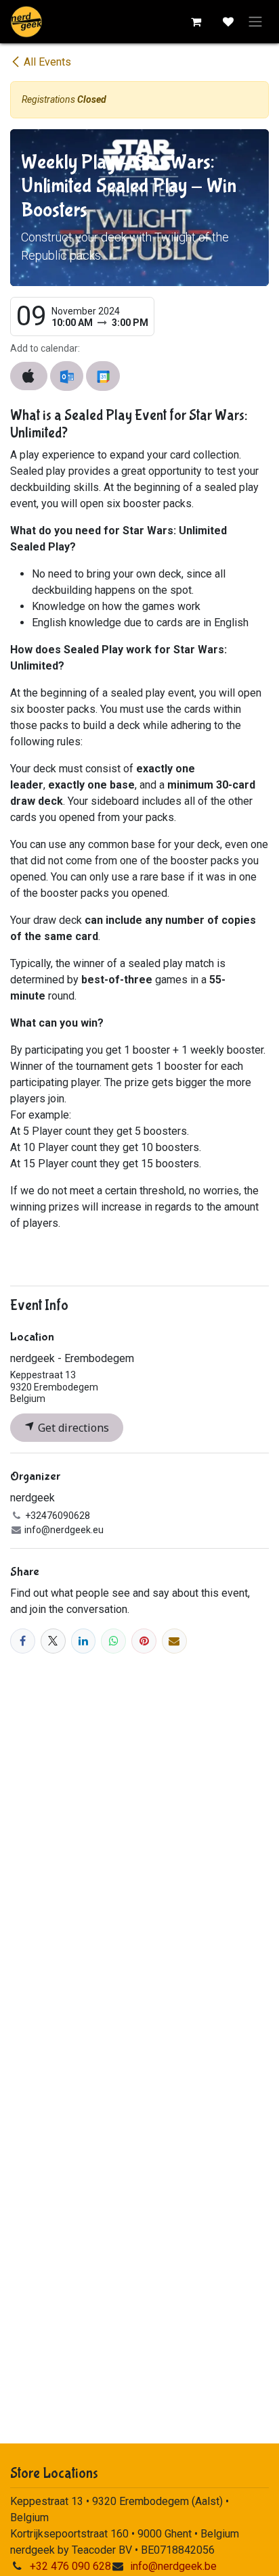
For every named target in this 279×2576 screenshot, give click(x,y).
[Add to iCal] (29, 376)
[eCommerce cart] (196, 22)
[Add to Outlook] (67, 376)
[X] (53, 1641)
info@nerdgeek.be (173, 2566)
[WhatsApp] (113, 1641)
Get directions (72, 1428)
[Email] (174, 1641)
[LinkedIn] (84, 1641)
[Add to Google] (103, 376)
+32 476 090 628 (70, 2566)
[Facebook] (23, 1641)
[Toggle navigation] (255, 22)
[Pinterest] (144, 1641)
